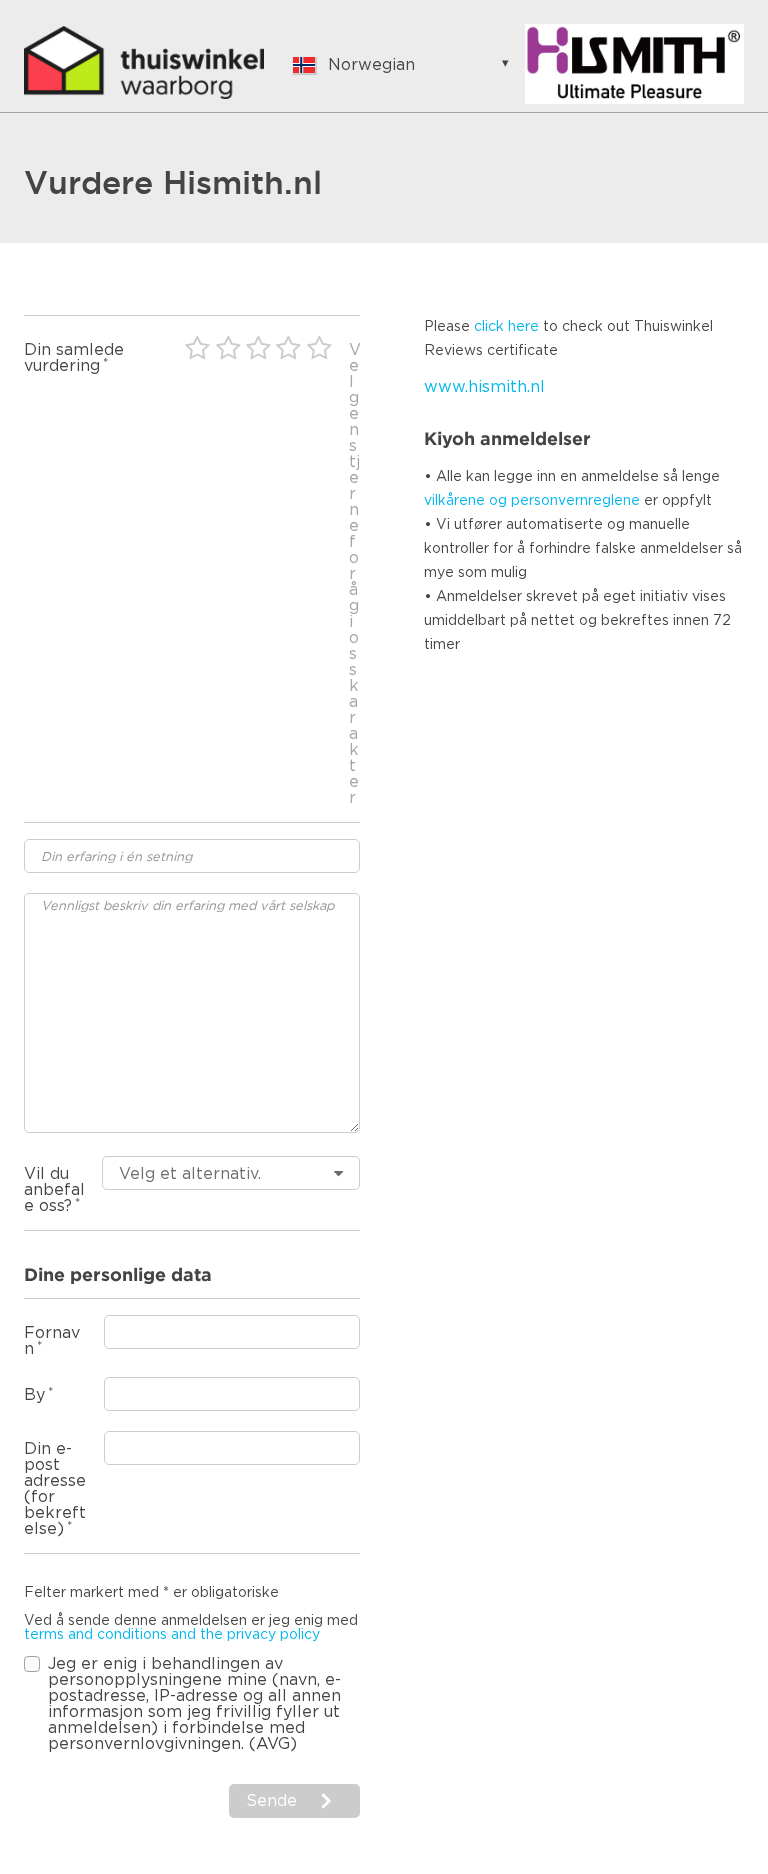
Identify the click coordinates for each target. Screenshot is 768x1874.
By (34, 1395)
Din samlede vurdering (74, 358)
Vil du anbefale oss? (54, 1190)
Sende (271, 1801)
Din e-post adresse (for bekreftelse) (55, 1489)
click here (506, 327)
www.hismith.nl (484, 387)
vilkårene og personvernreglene (532, 501)
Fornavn (52, 1341)
